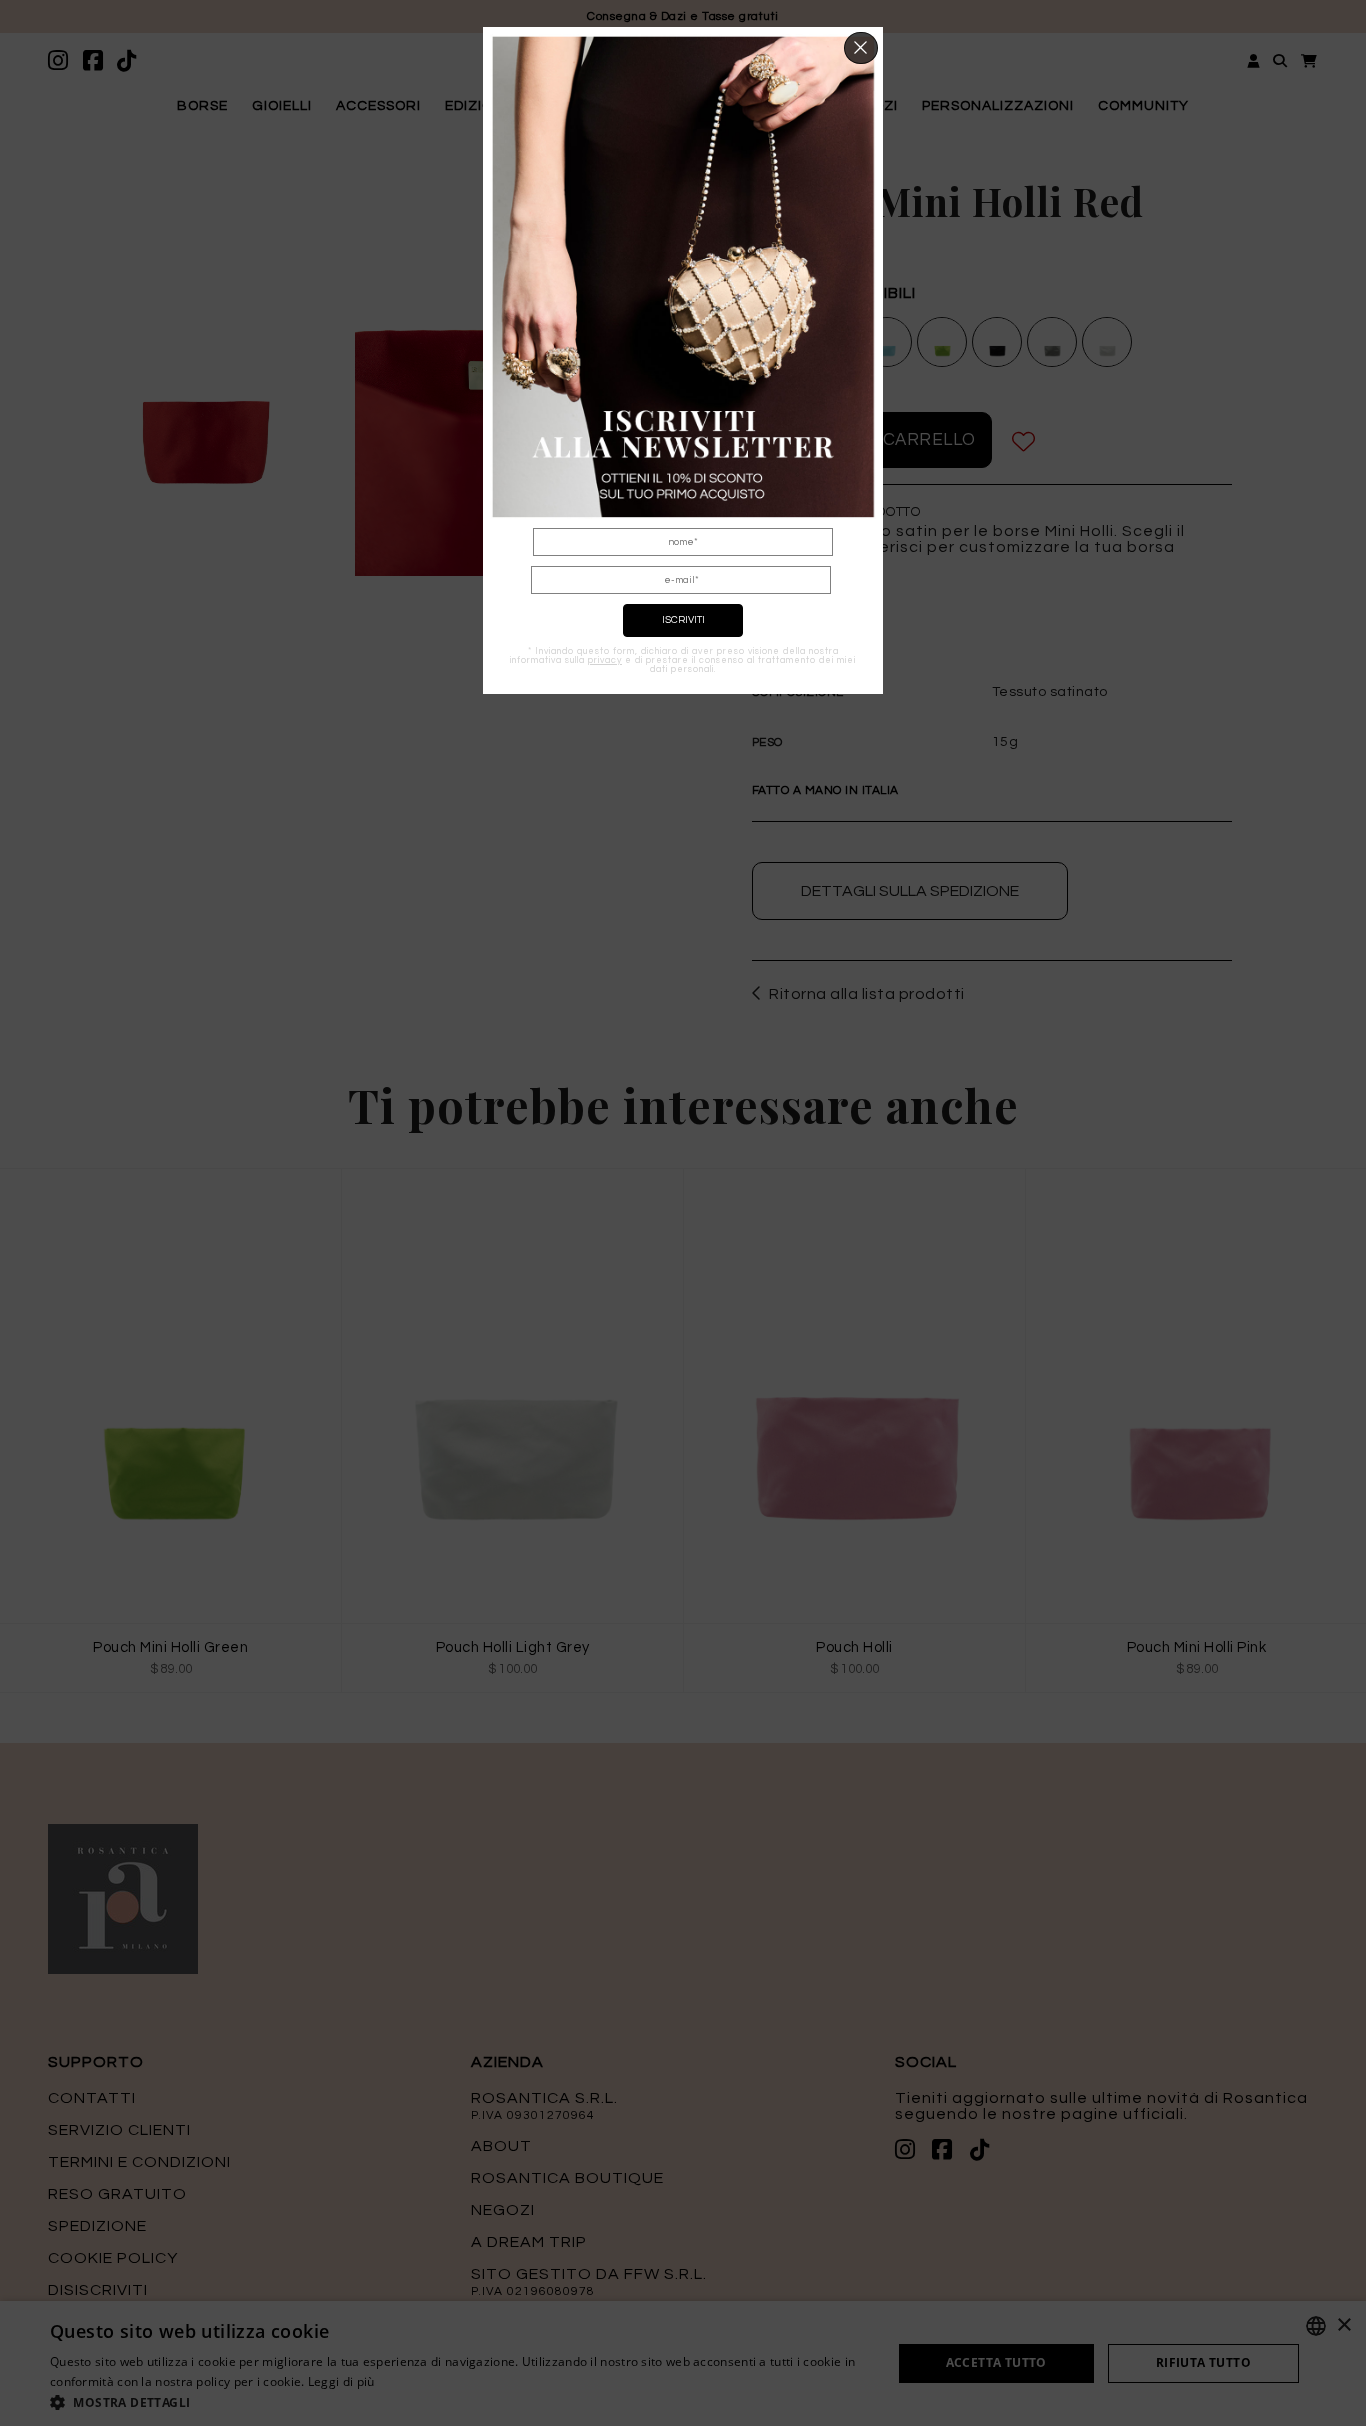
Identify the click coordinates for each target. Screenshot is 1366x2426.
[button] (861, 48)
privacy (605, 660)
